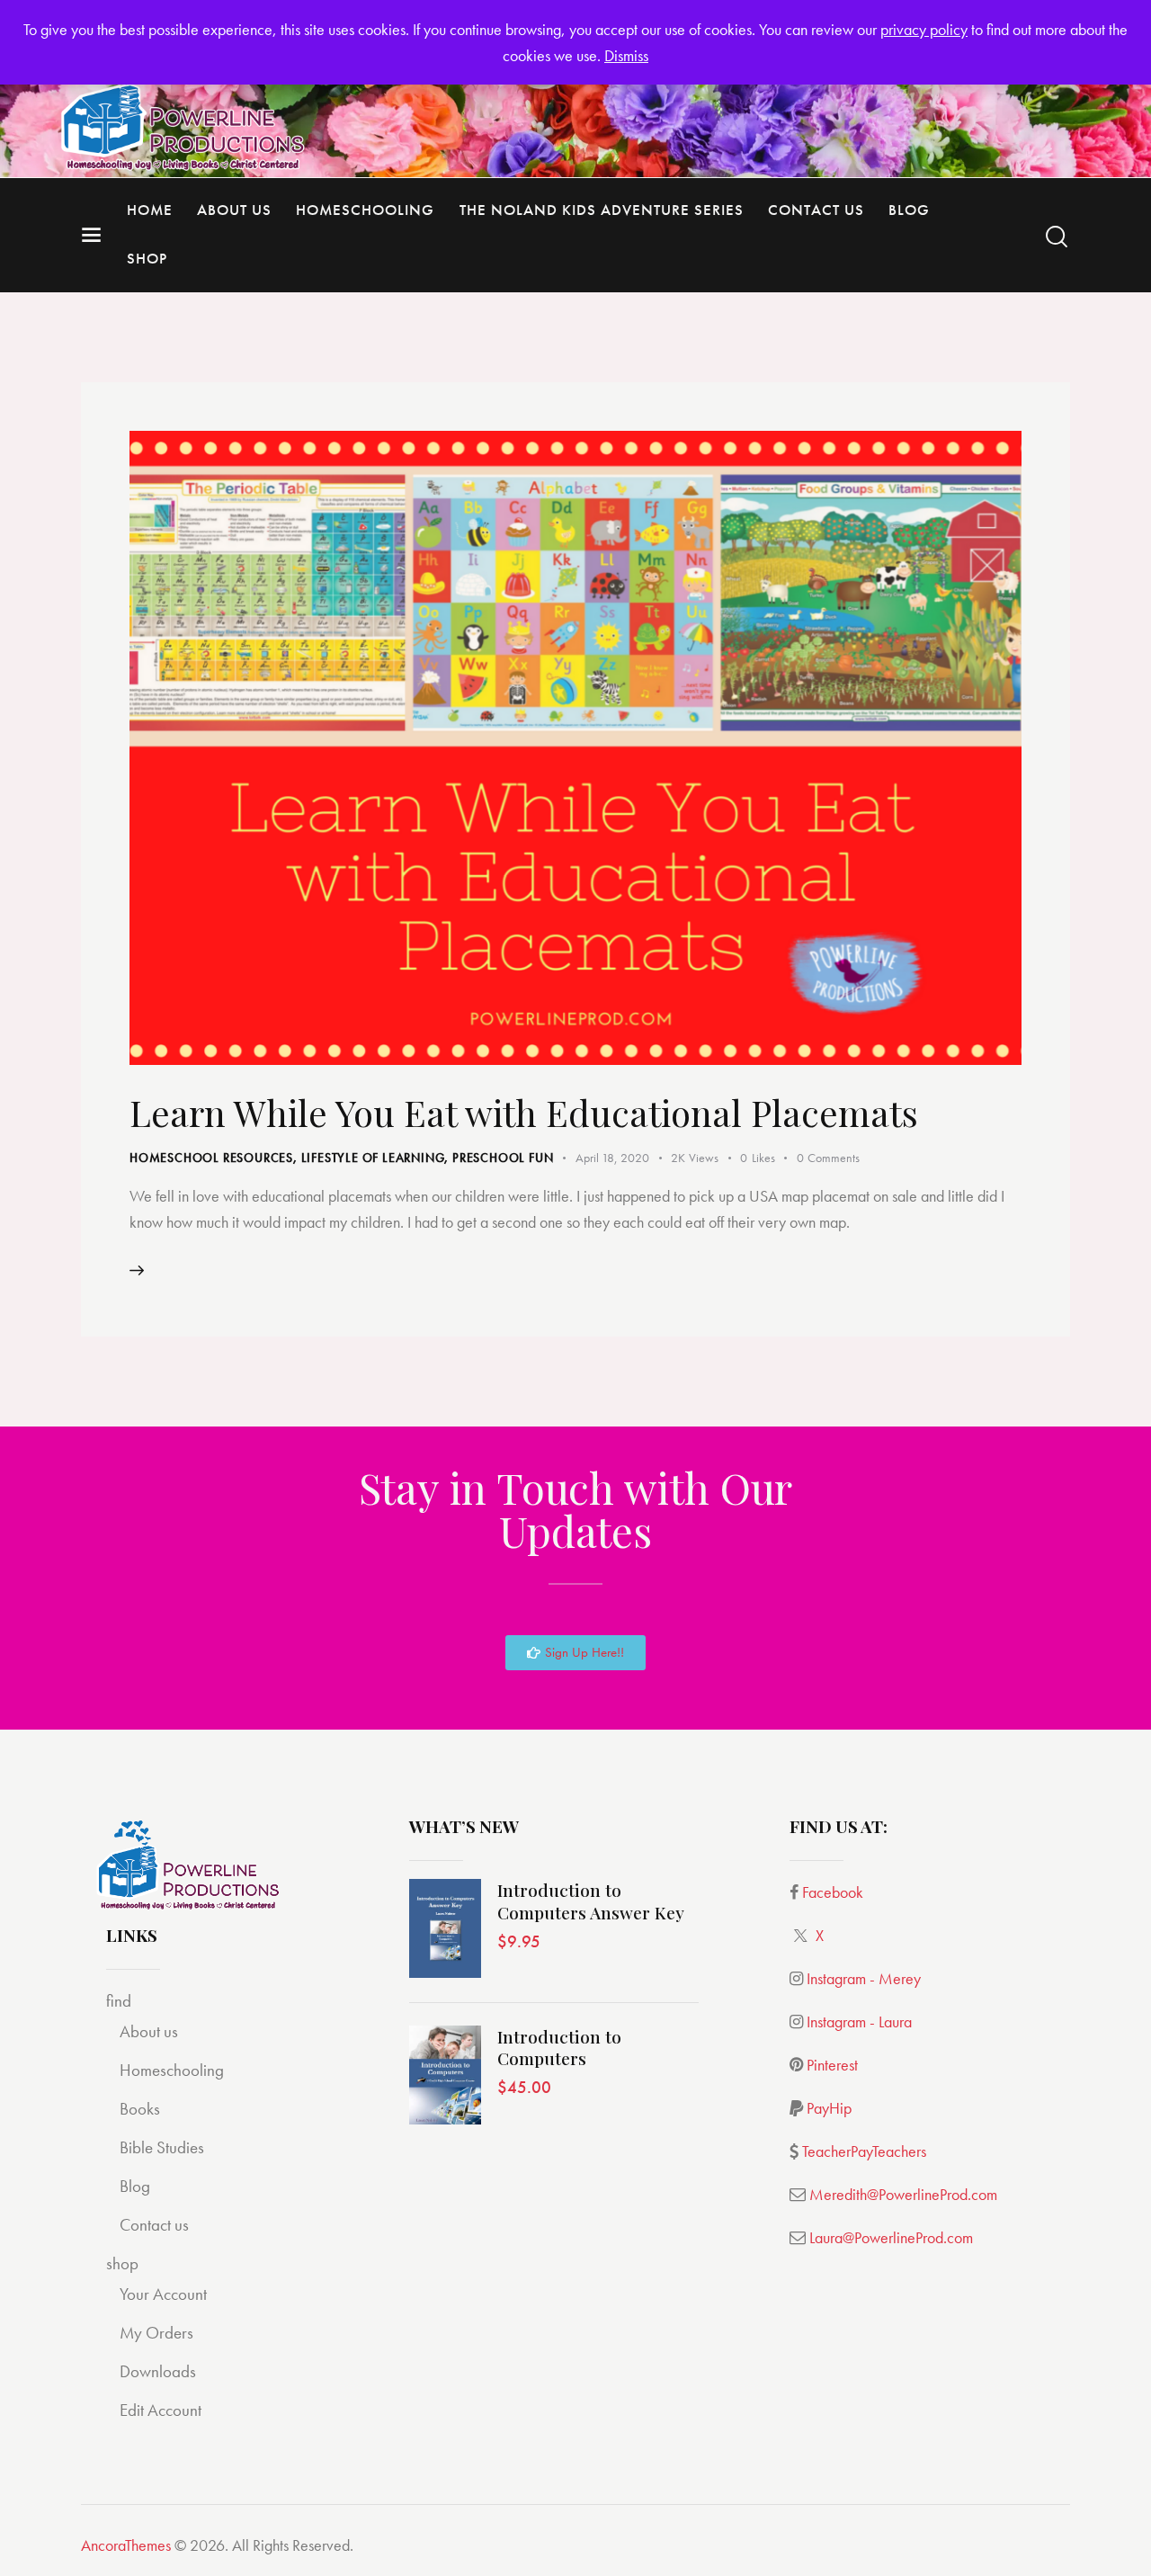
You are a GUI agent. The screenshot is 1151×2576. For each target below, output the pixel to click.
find (119, 2001)
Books (140, 2109)
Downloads (158, 2371)
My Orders (156, 2333)
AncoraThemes (126, 2545)
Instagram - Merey (864, 1978)
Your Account (163, 2294)
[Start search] (1057, 237)
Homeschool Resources (211, 1158)
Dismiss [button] (626, 55)
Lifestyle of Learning (373, 1158)
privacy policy (924, 29)
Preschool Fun (503, 1158)
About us (149, 2031)
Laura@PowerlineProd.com (891, 2237)
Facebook (833, 1892)
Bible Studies (162, 2147)
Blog (135, 2186)
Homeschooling (172, 2070)
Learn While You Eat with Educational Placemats (524, 1112)
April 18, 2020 (612, 1158)
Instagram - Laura (859, 2021)
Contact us (154, 2225)
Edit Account (161, 2410)
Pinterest (832, 2065)
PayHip (829, 2108)
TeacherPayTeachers (864, 2151)
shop (122, 2263)
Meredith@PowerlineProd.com (903, 2194)
